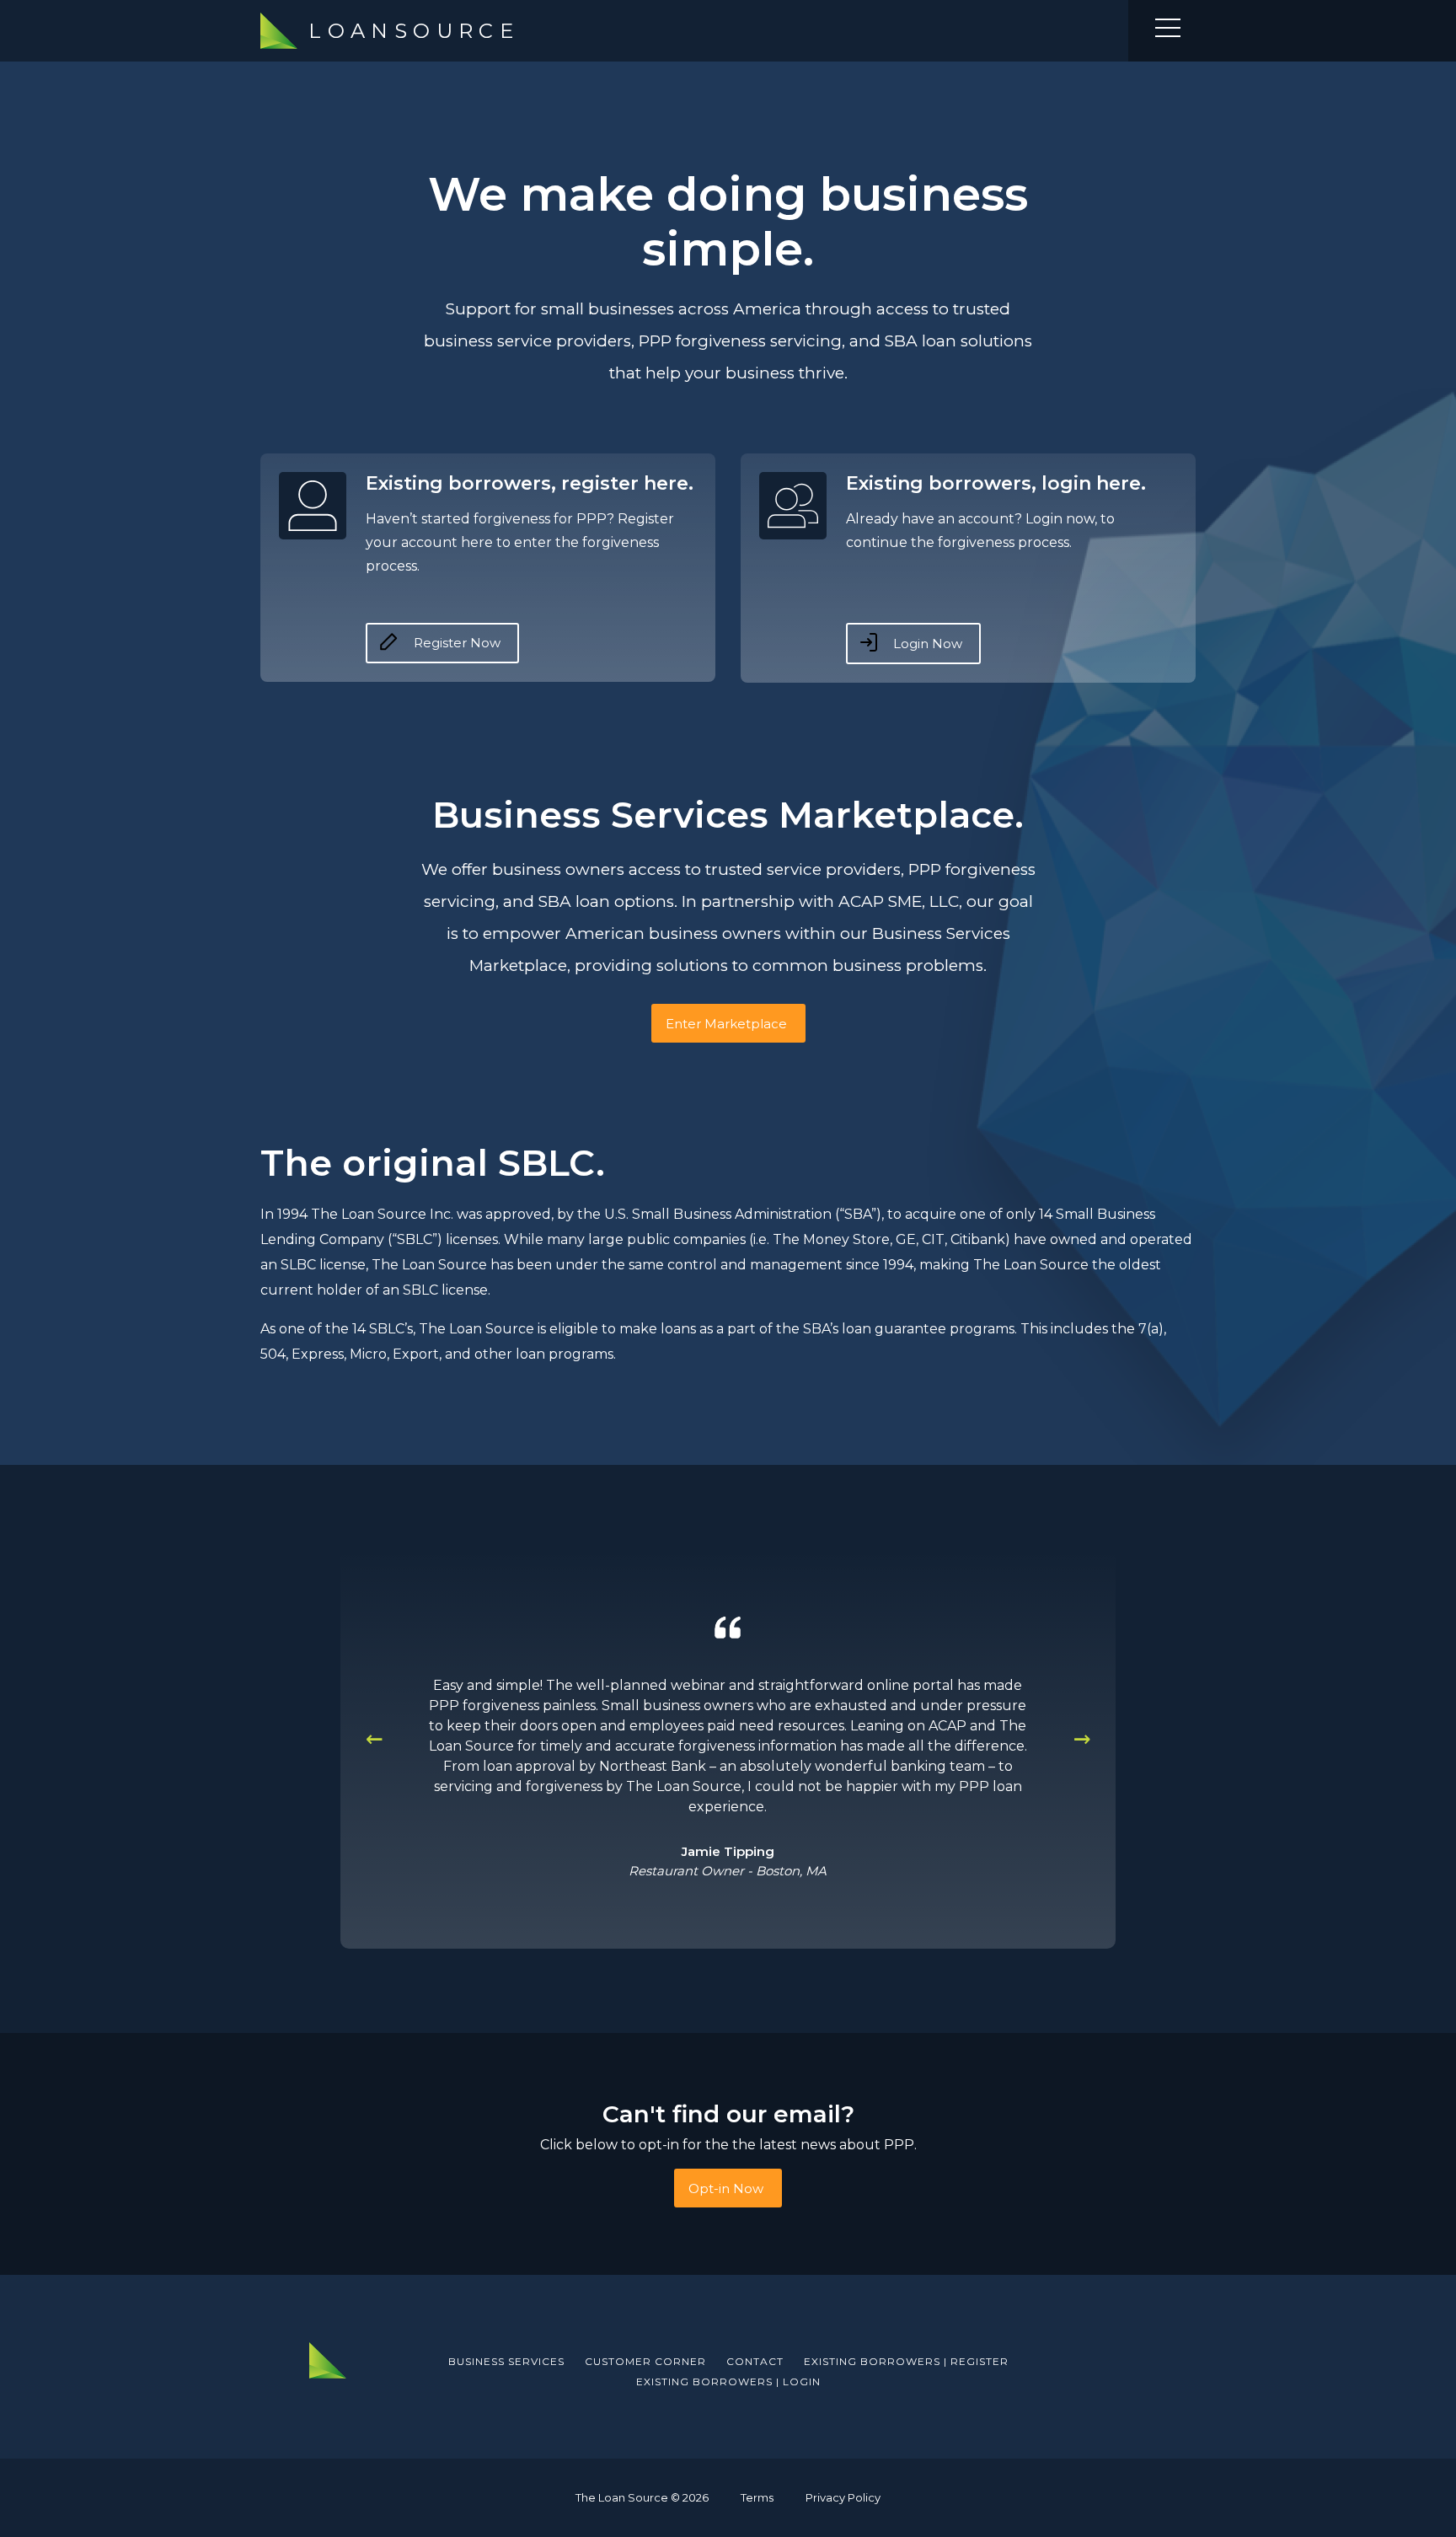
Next (1082, 1737)
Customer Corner (645, 2362)
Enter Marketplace (726, 1024)
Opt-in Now (726, 2188)
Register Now (455, 643)
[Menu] (1168, 31)
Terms (757, 2498)
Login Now (926, 644)
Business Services (506, 2362)
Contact (755, 2362)
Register (906, 2362)
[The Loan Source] (328, 2360)
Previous (374, 1737)
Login (728, 2382)
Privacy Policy (843, 2498)
